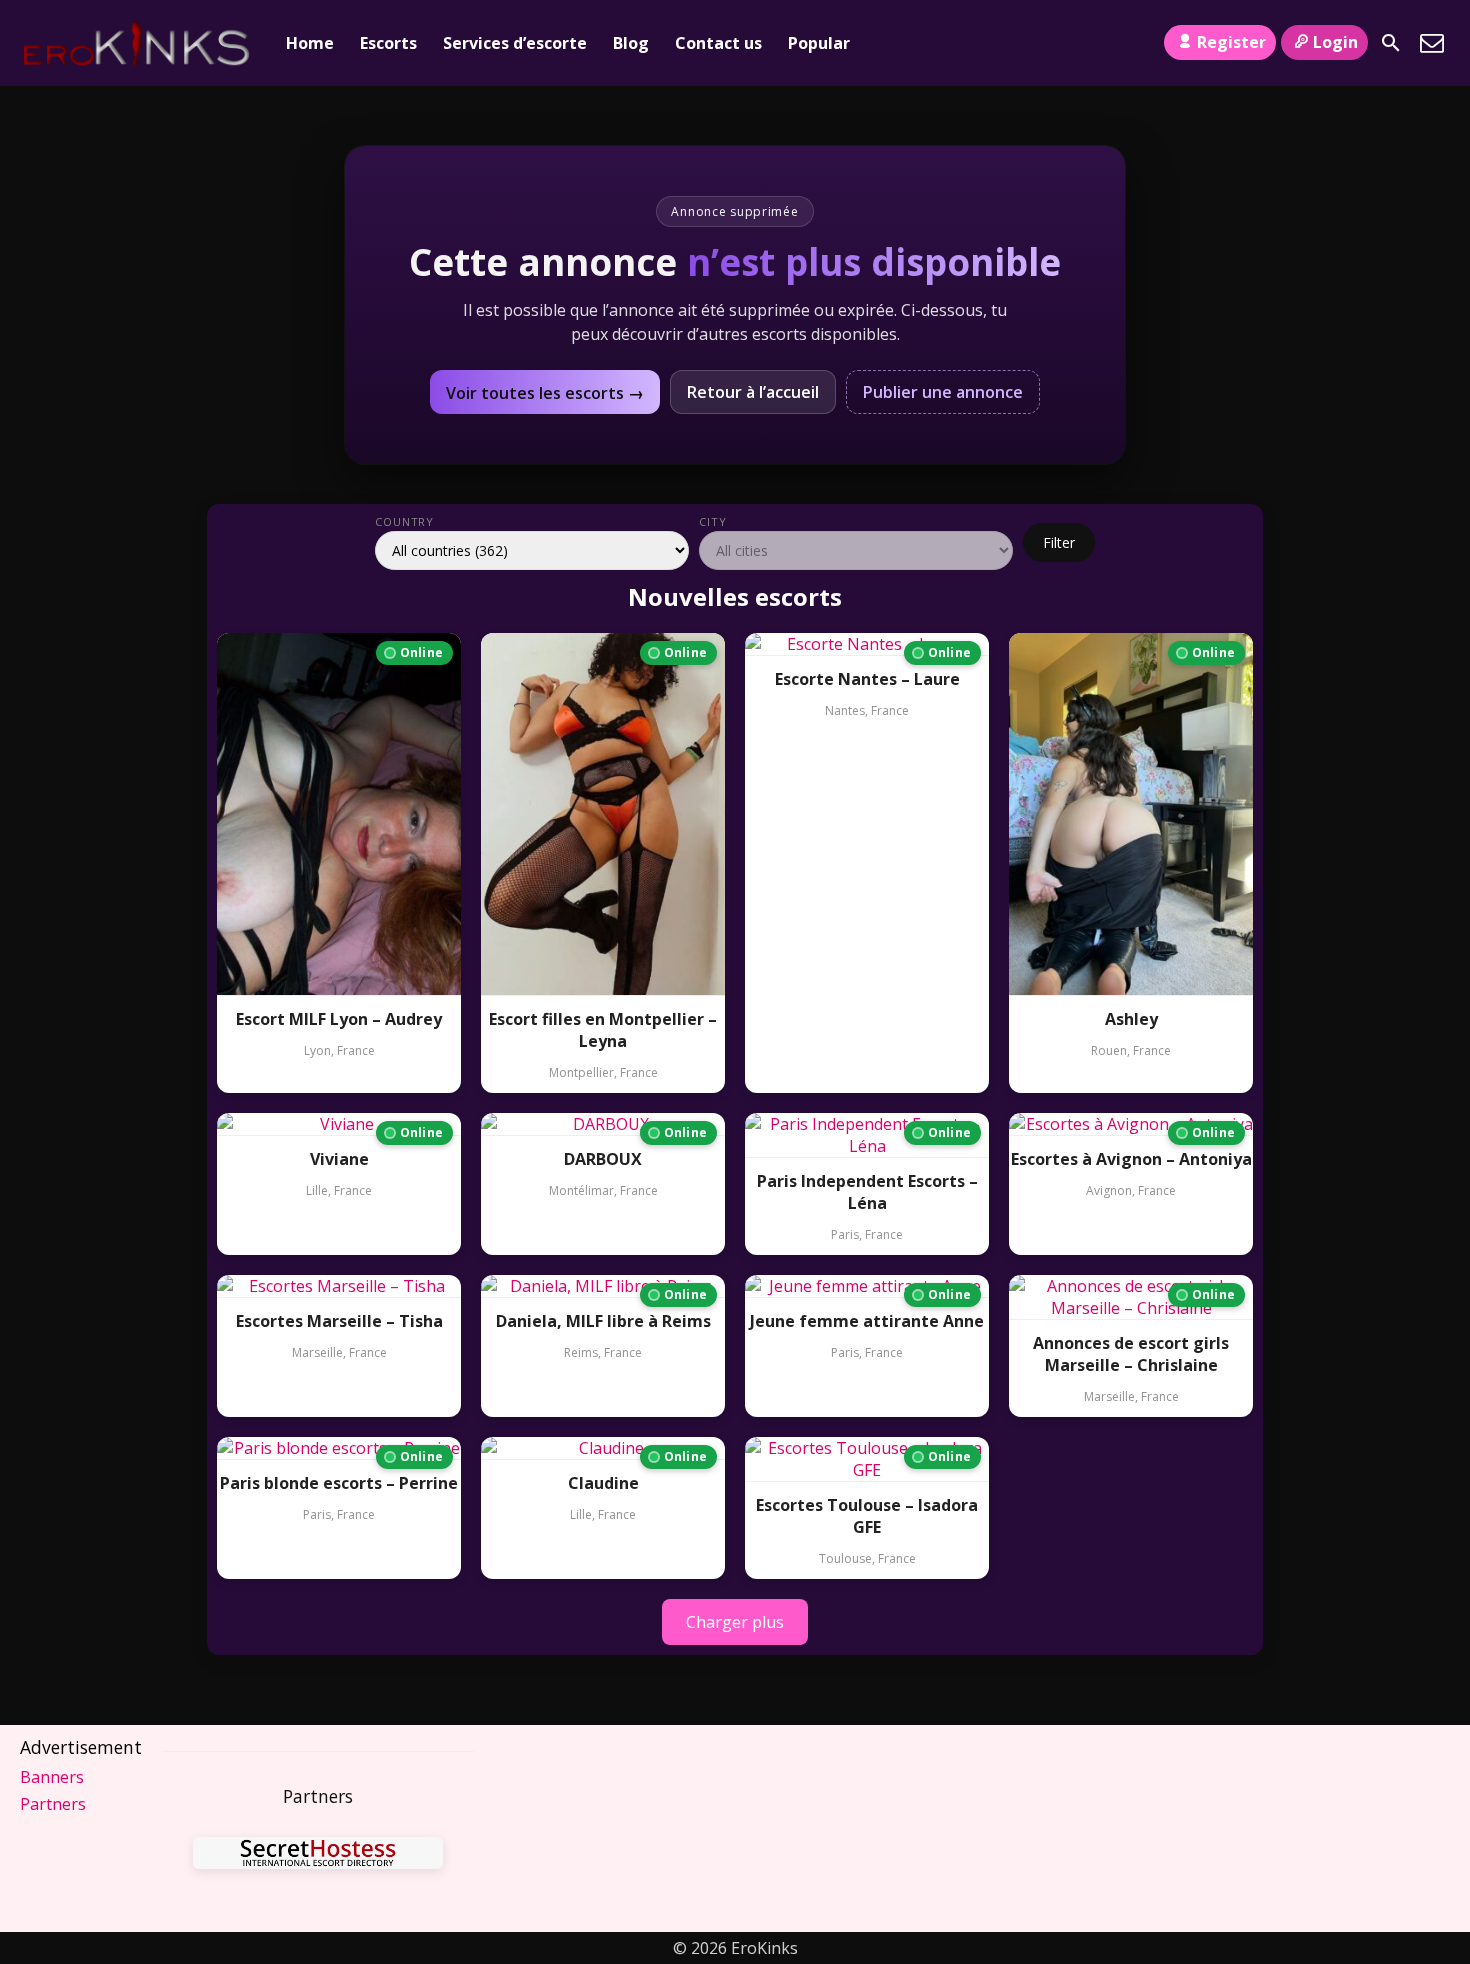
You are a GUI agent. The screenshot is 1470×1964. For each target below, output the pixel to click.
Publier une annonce (943, 392)
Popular (819, 43)
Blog (631, 43)
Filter (1059, 542)
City (713, 521)
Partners (53, 1804)
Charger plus (735, 1622)
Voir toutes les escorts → (545, 393)
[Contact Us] (1432, 43)
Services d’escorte (515, 43)
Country (404, 521)
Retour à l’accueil (753, 392)
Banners (52, 1777)
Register (1231, 42)
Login (1335, 42)
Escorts (388, 43)
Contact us (718, 43)
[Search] (1391, 43)
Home (310, 43)
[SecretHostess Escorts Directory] (318, 1855)
